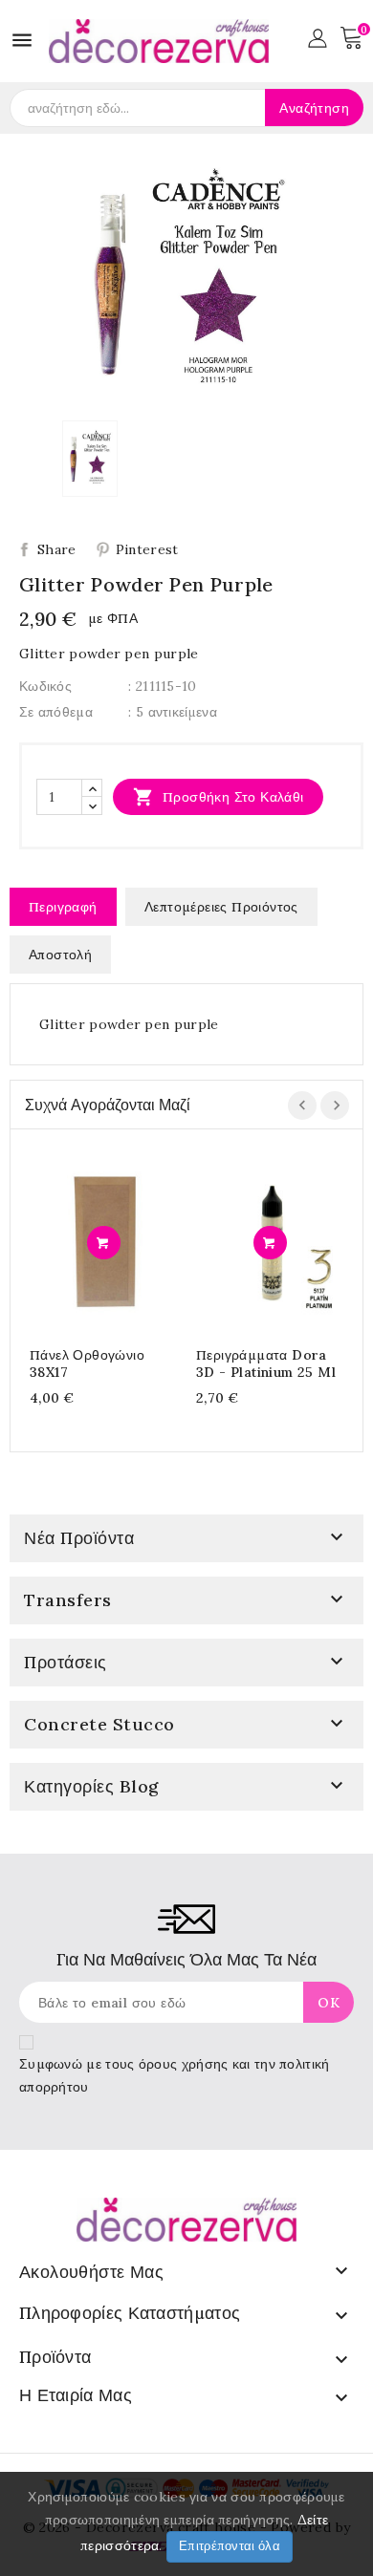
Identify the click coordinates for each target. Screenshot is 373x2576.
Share (57, 549)
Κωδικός (45, 686)
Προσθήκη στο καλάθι (219, 797)
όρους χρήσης (184, 2064)
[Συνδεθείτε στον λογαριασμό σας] (317, 36)
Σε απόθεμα (56, 712)
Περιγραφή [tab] (63, 907)
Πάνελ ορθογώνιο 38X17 (87, 1363)
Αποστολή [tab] (60, 955)
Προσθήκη (104, 1243)
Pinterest (147, 549)
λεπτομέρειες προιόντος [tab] (221, 907)
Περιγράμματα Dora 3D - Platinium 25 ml (266, 1363)
